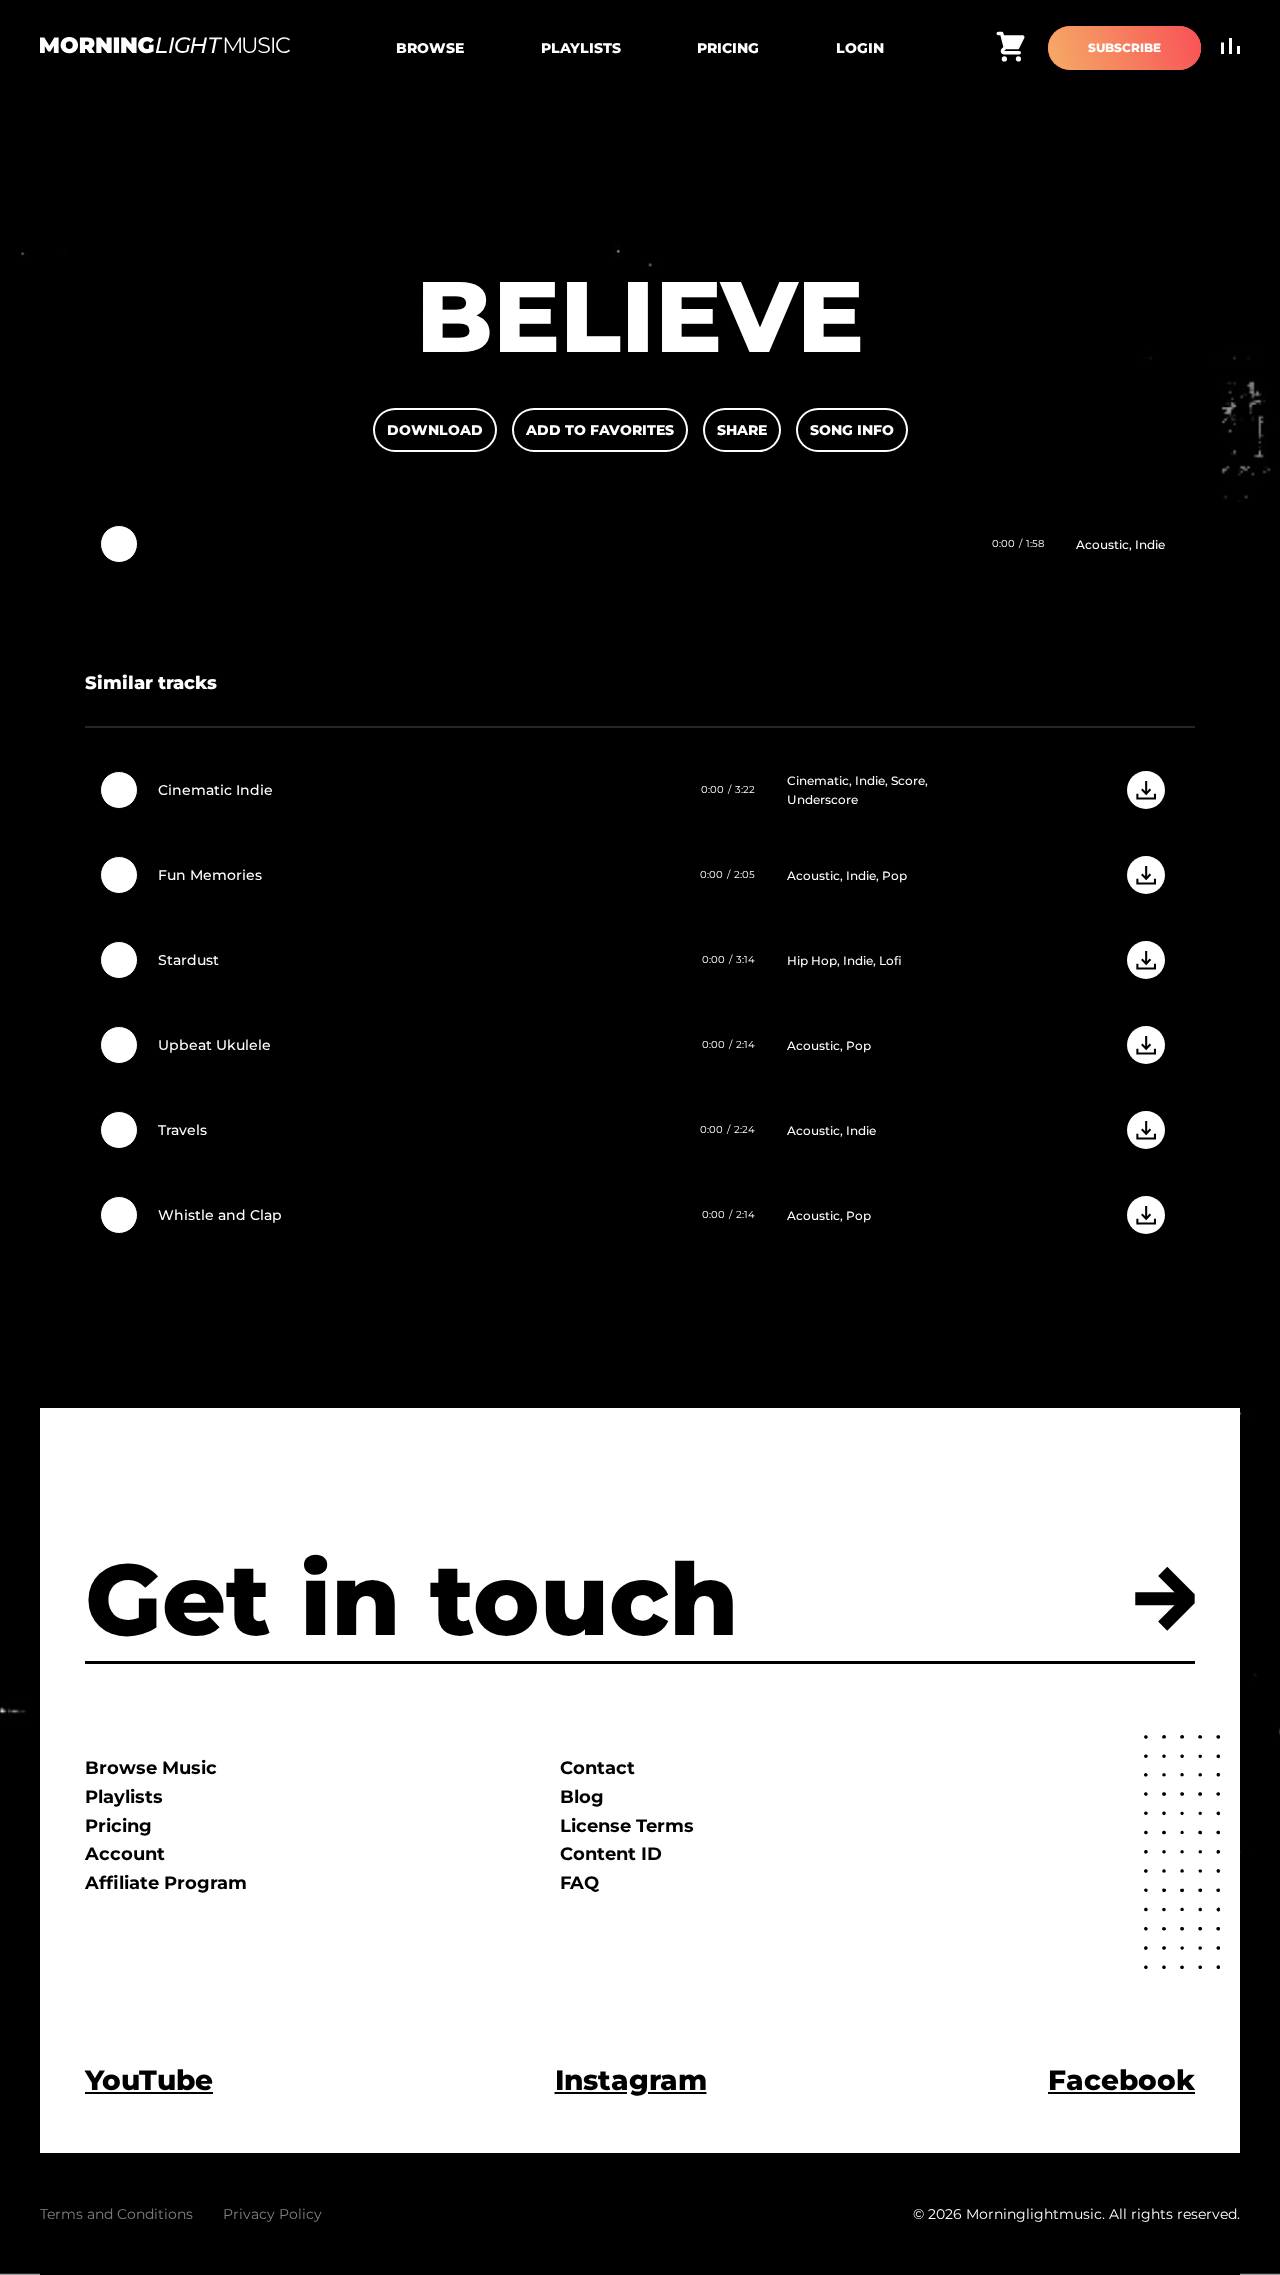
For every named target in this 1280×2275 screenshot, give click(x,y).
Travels (182, 1130)
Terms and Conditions (116, 2214)
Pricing (728, 48)
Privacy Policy (272, 2214)
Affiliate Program (166, 1883)
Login (860, 48)
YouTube (149, 2080)
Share (742, 430)
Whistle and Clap (220, 1215)
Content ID (611, 1854)
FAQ (579, 1883)
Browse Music (151, 1768)
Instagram (631, 2080)
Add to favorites (600, 430)
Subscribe (1124, 47)
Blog (582, 1797)
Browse (430, 48)
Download (435, 430)
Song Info (852, 430)
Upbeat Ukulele (214, 1045)
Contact (597, 1768)
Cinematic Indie (215, 790)
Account (125, 1854)
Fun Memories (210, 875)
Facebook (1121, 2080)
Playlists (581, 48)
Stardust (188, 960)
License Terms (627, 1826)
